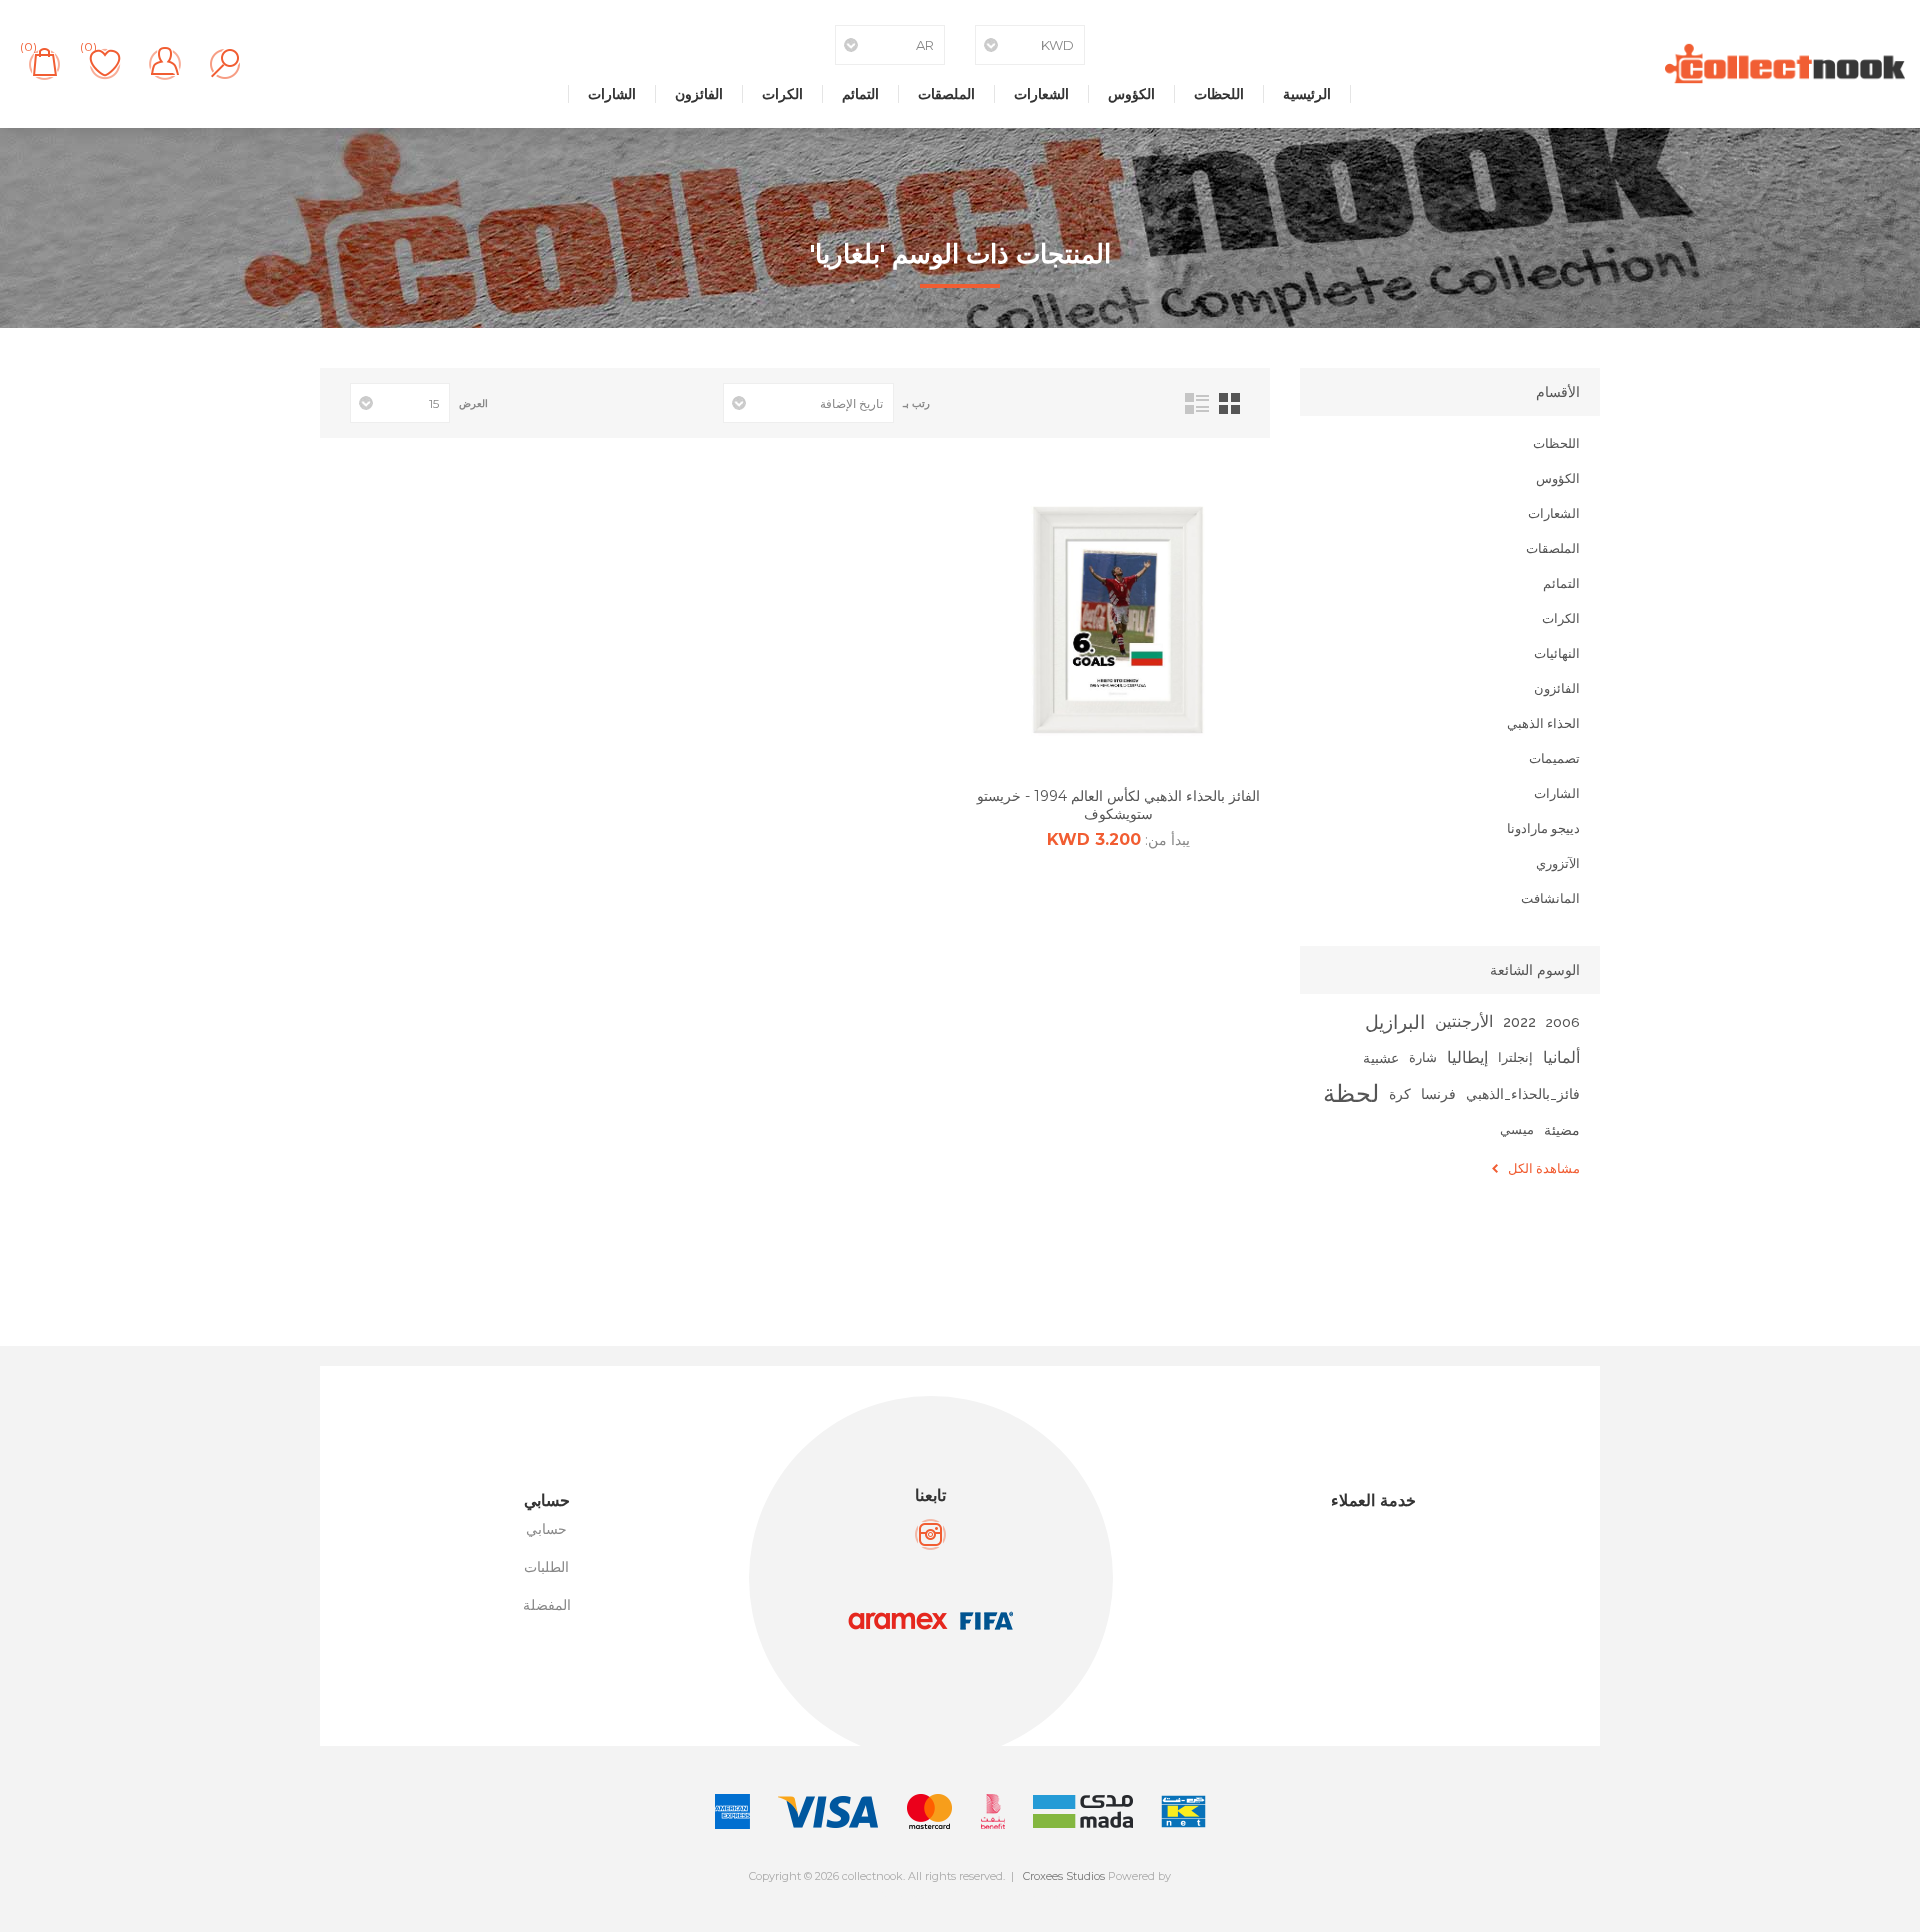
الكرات (782, 94)
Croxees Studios (1064, 1876)
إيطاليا (1467, 1057)
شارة (1423, 1057)
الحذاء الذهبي (1543, 723)
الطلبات (546, 1567)
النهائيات (1557, 653)
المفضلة (547, 1605)
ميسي (1517, 1129)
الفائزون (699, 94)
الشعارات (1041, 94)
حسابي (546, 1529)
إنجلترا (1515, 1057)
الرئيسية (1307, 94)
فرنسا (1438, 1093)
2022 (1519, 1021)
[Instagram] (930, 1534)
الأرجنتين (1464, 1021)
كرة (1400, 1093)
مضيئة (1562, 1129)
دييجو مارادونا (1543, 828)
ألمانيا (1561, 1057)
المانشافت (1550, 898)
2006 (1563, 1022)
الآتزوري (1558, 863)
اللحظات (1219, 94)
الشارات (612, 94)
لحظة (1351, 1093)
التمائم (860, 94)
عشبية (1381, 1057)
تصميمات (1554, 758)
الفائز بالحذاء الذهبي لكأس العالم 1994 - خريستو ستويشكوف (1118, 805)
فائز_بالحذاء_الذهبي (1523, 1094)
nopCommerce (1004, 1893)
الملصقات (946, 94)
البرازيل (1395, 1022)
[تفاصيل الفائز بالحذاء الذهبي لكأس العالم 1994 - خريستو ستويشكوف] (1118, 620)
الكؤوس (1131, 94)
